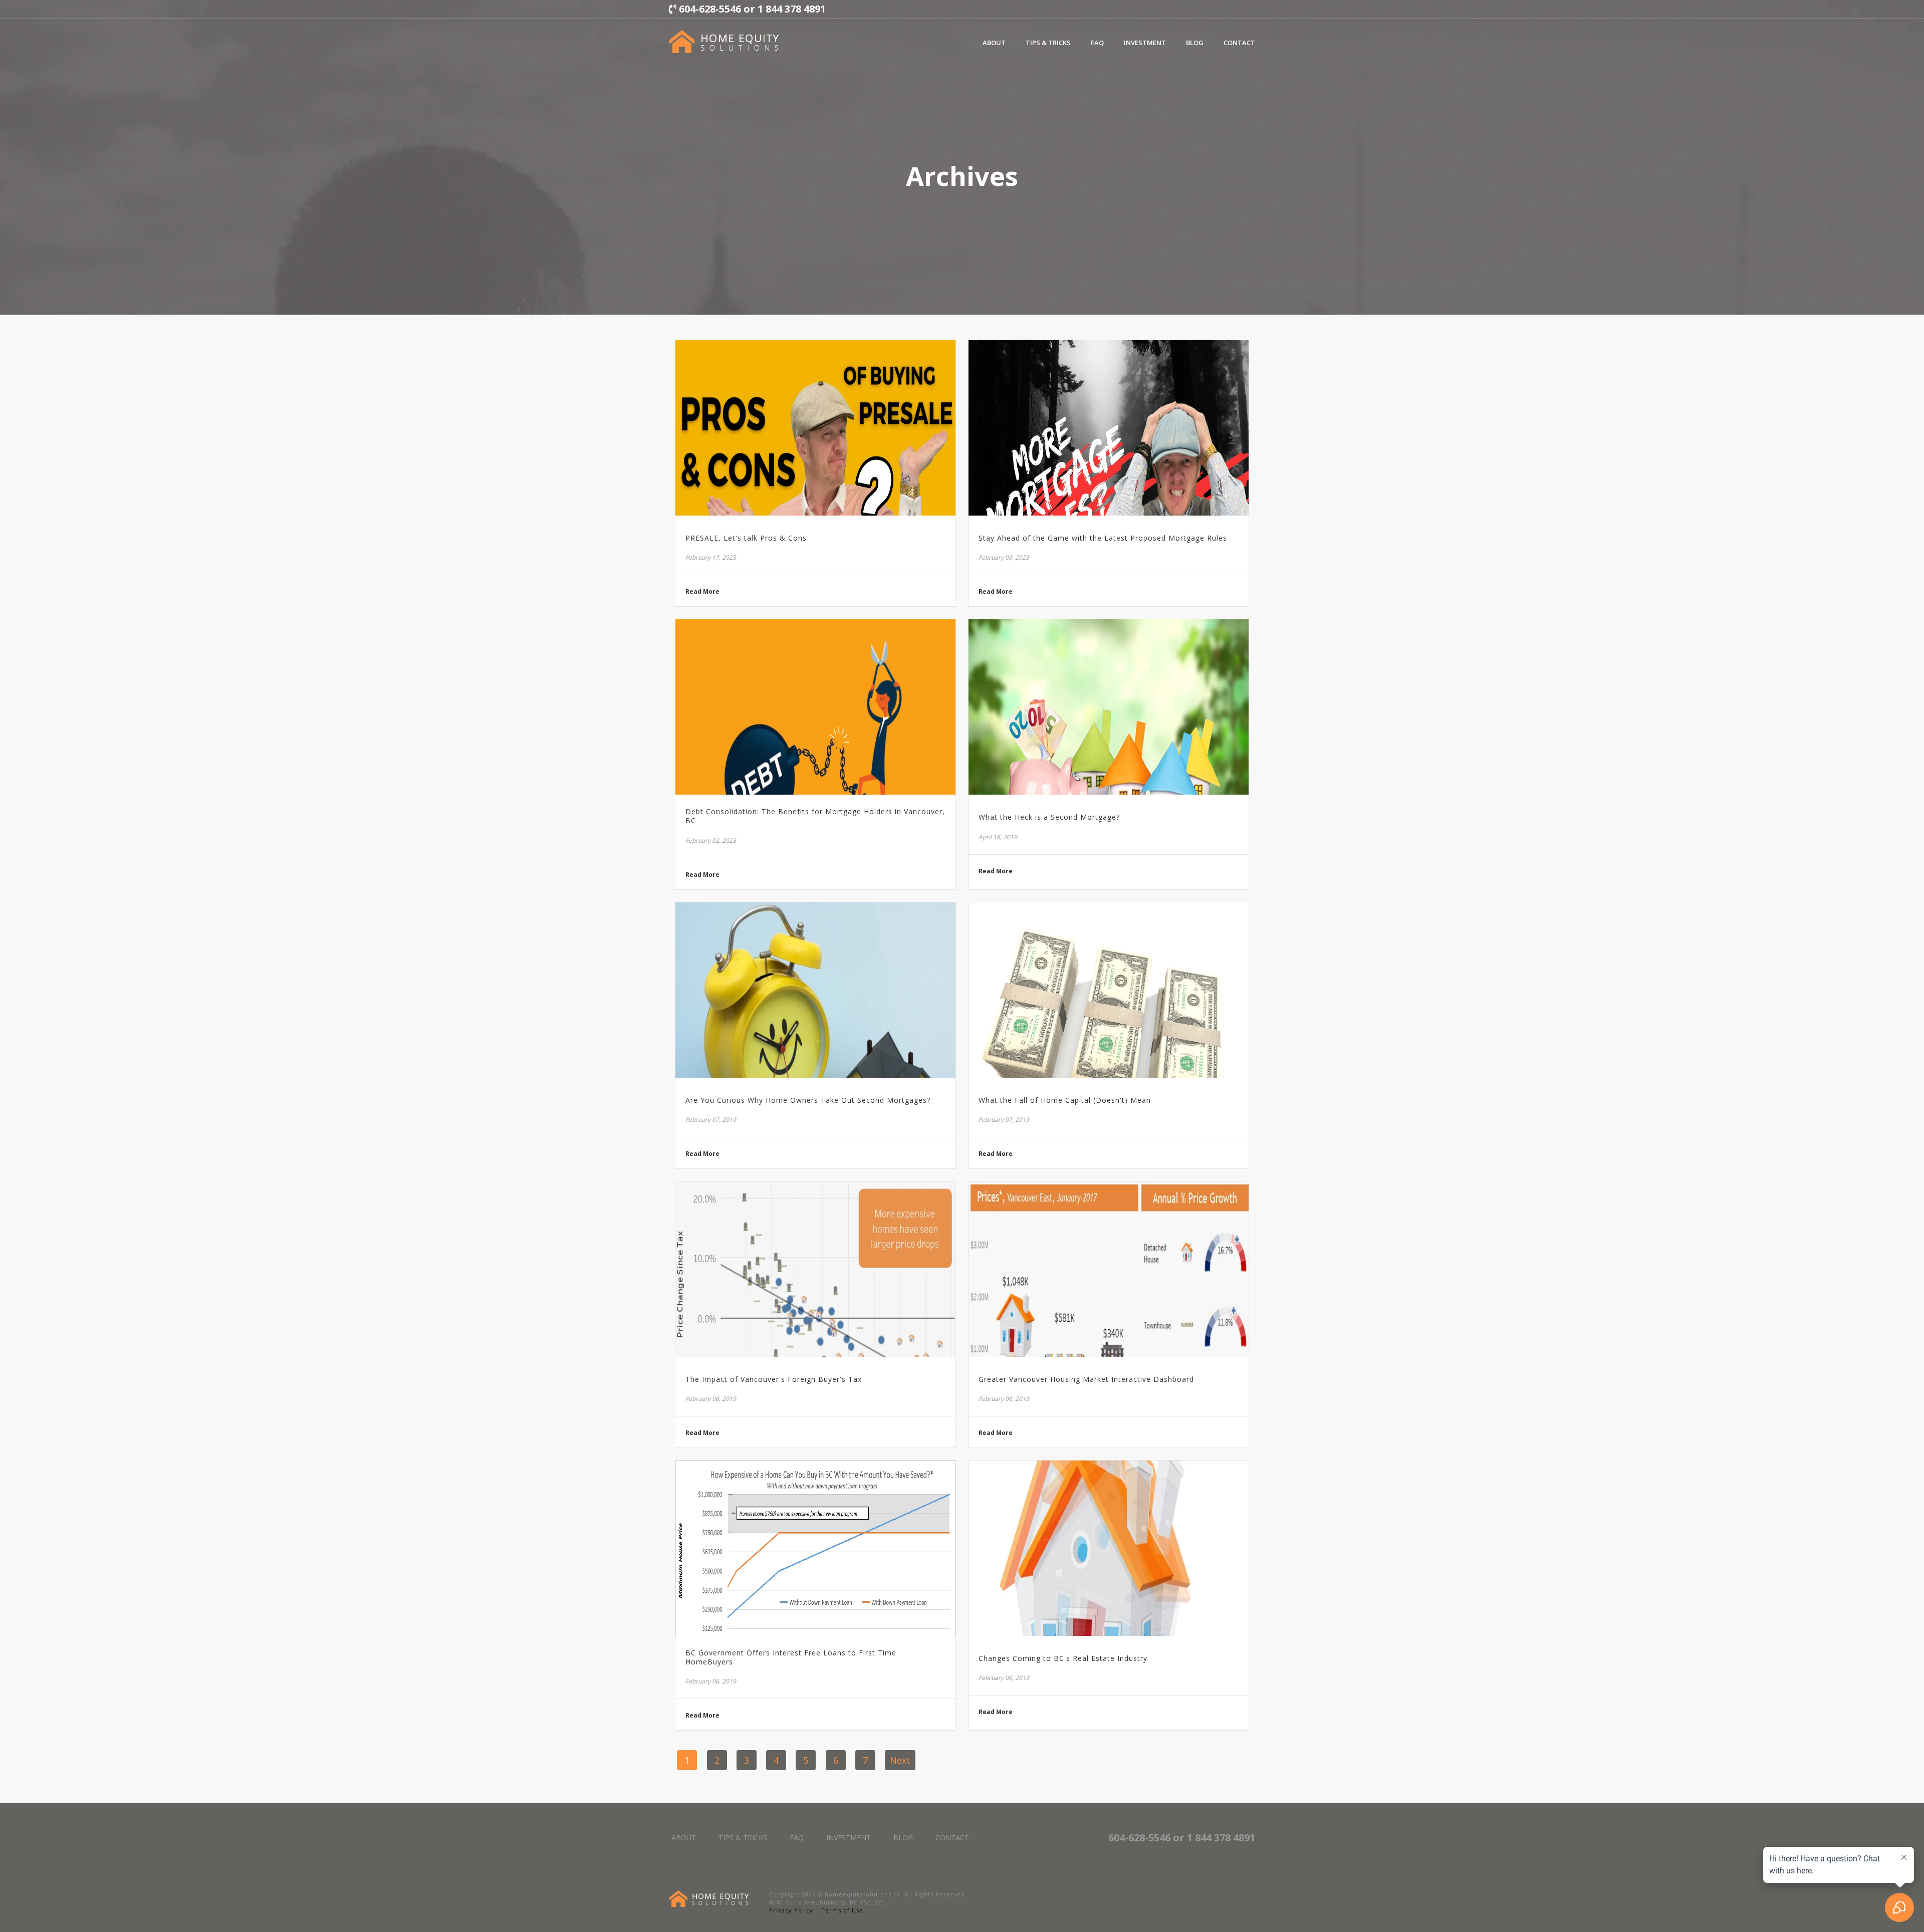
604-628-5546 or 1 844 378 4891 (751, 9)
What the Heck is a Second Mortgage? (1049, 817)
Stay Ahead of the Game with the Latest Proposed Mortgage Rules (1103, 538)
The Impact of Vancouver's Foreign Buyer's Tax (774, 1379)
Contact (1239, 43)
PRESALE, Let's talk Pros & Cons (746, 538)
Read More (702, 592)
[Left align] (724, 42)
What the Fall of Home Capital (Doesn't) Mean (1065, 1100)
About (994, 43)
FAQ (1097, 43)
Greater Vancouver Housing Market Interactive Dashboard (1086, 1379)
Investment (1145, 43)
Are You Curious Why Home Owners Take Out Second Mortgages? (808, 1100)
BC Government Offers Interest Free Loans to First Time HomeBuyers (791, 1657)
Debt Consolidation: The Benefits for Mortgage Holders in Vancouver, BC (815, 816)
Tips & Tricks (1048, 43)
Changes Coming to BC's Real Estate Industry (1063, 1658)
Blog (1195, 43)
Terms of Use (842, 1910)
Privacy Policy (791, 1910)
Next (900, 1760)
